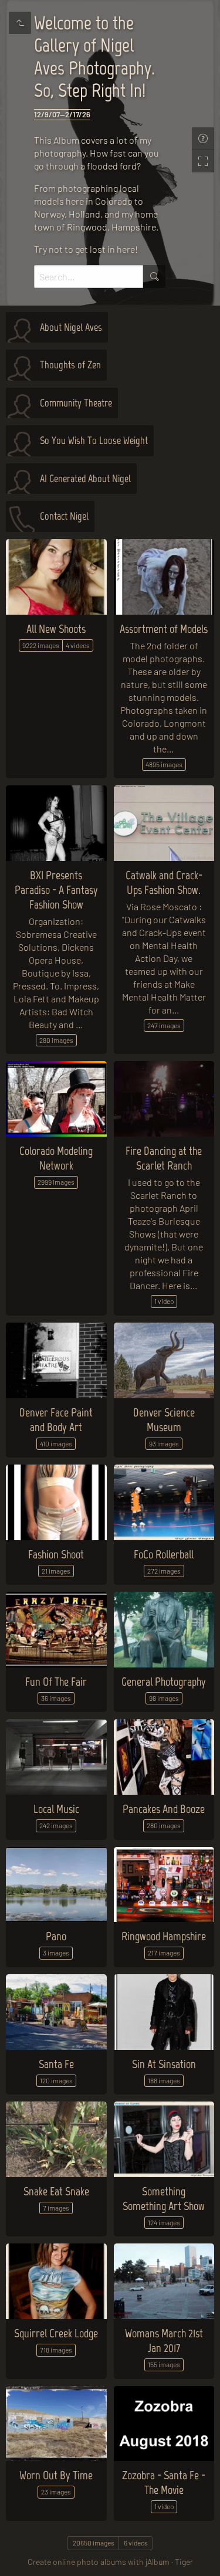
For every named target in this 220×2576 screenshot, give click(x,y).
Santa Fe (56, 2064)
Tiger (184, 2562)
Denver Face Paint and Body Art (56, 1420)
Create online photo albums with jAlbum (99, 2562)
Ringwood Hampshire (164, 1936)
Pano (56, 1936)
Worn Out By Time (56, 2475)
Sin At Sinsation (164, 2064)
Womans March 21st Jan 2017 (164, 2341)
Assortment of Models (164, 629)
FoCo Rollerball (164, 1554)
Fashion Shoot (56, 1554)
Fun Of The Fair (56, 1682)
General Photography (164, 1682)
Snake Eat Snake (56, 2191)
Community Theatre (76, 403)
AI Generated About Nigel (85, 479)
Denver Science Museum (164, 1420)
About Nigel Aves (71, 327)
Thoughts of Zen (70, 365)
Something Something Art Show (164, 2199)
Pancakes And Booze (164, 1809)
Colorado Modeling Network (56, 1158)
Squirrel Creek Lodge (56, 2333)
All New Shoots (56, 629)
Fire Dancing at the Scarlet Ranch (164, 1158)
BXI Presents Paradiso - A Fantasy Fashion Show (56, 890)
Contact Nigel (64, 516)
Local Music (56, 1809)
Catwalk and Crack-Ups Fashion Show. (164, 882)
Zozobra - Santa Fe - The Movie (164, 2482)
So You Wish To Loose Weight (94, 440)
